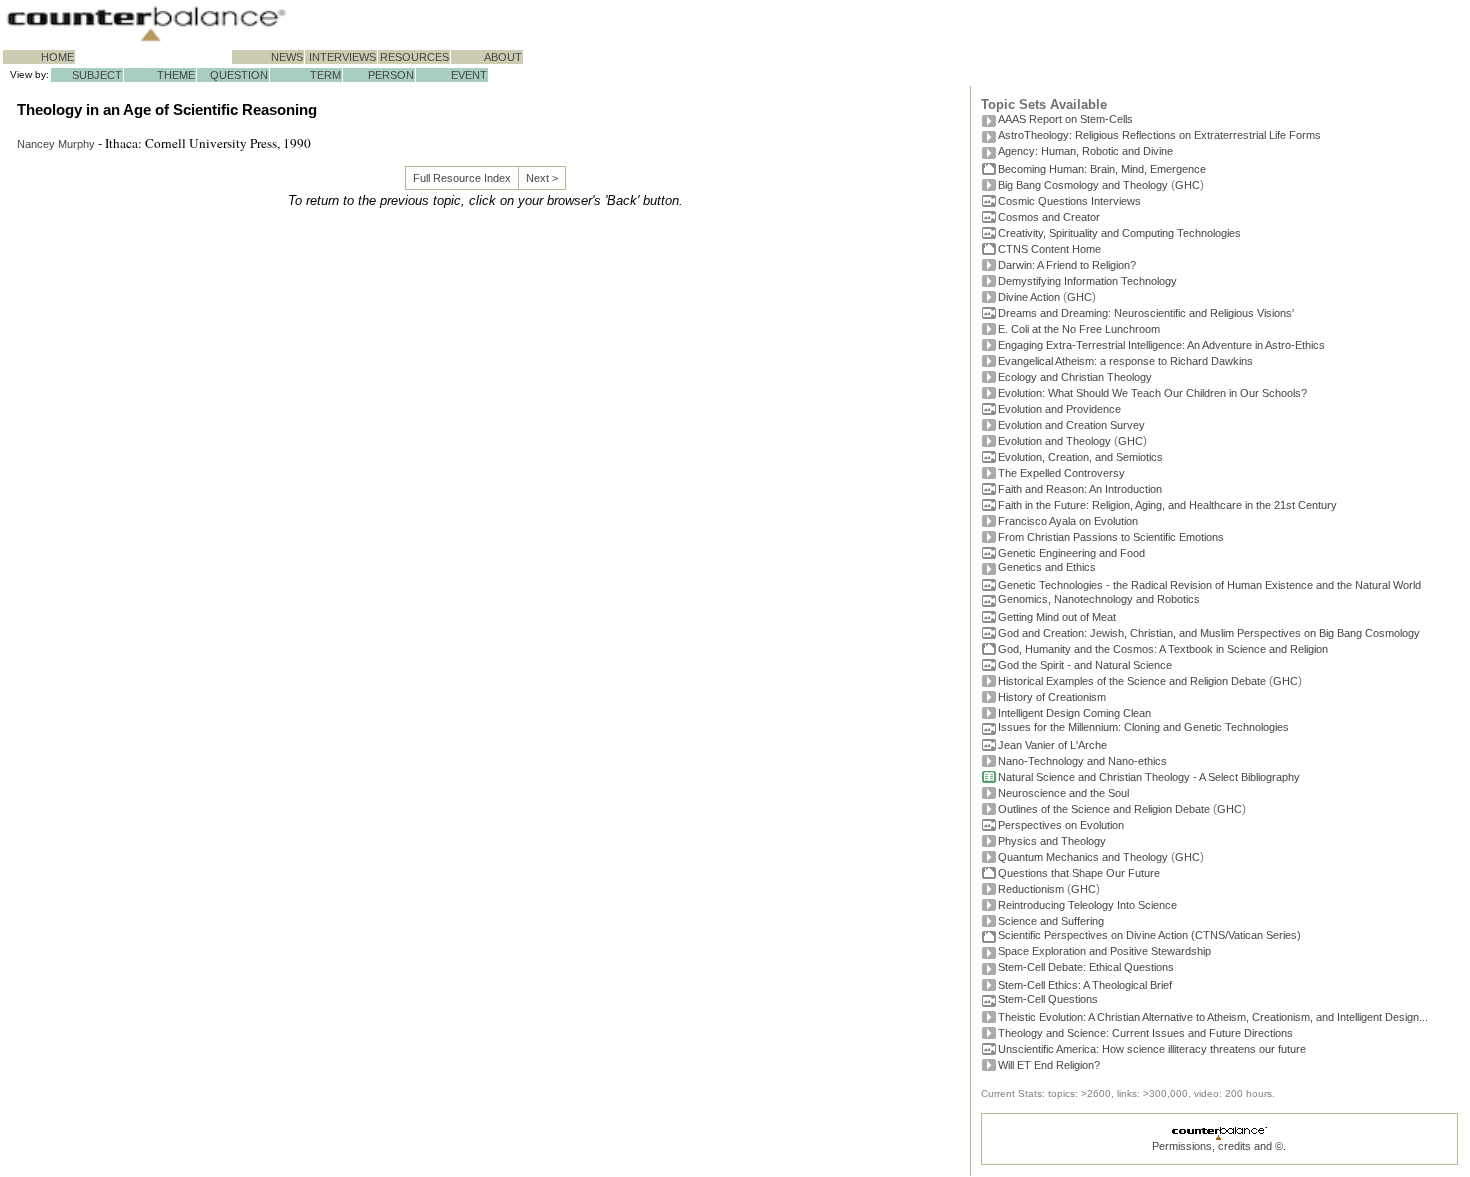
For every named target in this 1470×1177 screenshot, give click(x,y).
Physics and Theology (1052, 841)
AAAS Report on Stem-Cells (1065, 119)
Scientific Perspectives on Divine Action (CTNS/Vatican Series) (1149, 935)
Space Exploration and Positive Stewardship (1104, 951)
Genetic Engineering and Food (1071, 553)
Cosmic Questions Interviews (1069, 201)
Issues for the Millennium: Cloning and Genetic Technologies (1143, 727)
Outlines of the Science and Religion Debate (1104, 809)
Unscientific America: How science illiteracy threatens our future (1152, 1049)
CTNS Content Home (1049, 249)
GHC (1187, 185)
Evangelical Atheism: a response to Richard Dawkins (1125, 361)
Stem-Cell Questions (1048, 999)
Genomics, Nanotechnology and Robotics (1099, 599)
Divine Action (1029, 297)
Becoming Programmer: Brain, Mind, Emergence (1102, 169)
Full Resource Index (462, 178)
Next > (542, 178)
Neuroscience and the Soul (1063, 793)
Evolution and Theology (1054, 441)
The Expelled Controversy (1061, 473)
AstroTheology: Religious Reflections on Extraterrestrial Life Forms (1159, 135)
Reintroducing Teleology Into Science (1087, 905)
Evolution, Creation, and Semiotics (1080, 457)
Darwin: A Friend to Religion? (1067, 265)
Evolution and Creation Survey (1071, 425)
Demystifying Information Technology (1087, 281)
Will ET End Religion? (1049, 1065)
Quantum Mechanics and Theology (1083, 857)
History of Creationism (1052, 697)
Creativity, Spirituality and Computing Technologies (1119, 233)
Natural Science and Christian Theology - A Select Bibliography (1149, 777)
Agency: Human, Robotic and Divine (1085, 151)
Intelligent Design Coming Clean (1074, 713)
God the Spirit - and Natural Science (1085, 665)
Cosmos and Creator (1049, 217)
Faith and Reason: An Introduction (1080, 489)
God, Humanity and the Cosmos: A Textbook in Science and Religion (1163, 649)
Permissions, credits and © (1217, 1146)
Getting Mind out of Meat (1057, 617)
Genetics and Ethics (1047, 567)
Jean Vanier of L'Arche (1052, 745)
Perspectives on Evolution (1061, 825)
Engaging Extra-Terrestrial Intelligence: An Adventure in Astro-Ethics (1161, 345)
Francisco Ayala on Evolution (1068, 521)
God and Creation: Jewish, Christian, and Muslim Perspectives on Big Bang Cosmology (1209, 633)
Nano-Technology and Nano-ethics (1082, 761)
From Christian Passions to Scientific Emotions (1111, 537)
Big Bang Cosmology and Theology (1083, 185)
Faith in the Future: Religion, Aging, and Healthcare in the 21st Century (1167, 505)
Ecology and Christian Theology (1075, 377)
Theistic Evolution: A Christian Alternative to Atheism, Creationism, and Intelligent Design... (1213, 1017)
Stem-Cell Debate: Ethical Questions (1086, 967)
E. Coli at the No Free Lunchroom (1079, 329)
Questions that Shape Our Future (1079, 873)
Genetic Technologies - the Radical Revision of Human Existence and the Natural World (1209, 585)
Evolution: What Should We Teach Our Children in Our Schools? (1152, 393)
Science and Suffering (1051, 921)
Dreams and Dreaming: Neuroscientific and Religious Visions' (1146, 313)
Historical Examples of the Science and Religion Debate (1132, 681)
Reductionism (1031, 889)
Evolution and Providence (1059, 409)
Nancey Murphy (56, 144)
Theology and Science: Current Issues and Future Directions (1145, 1033)
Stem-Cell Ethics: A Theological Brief (1085, 985)
